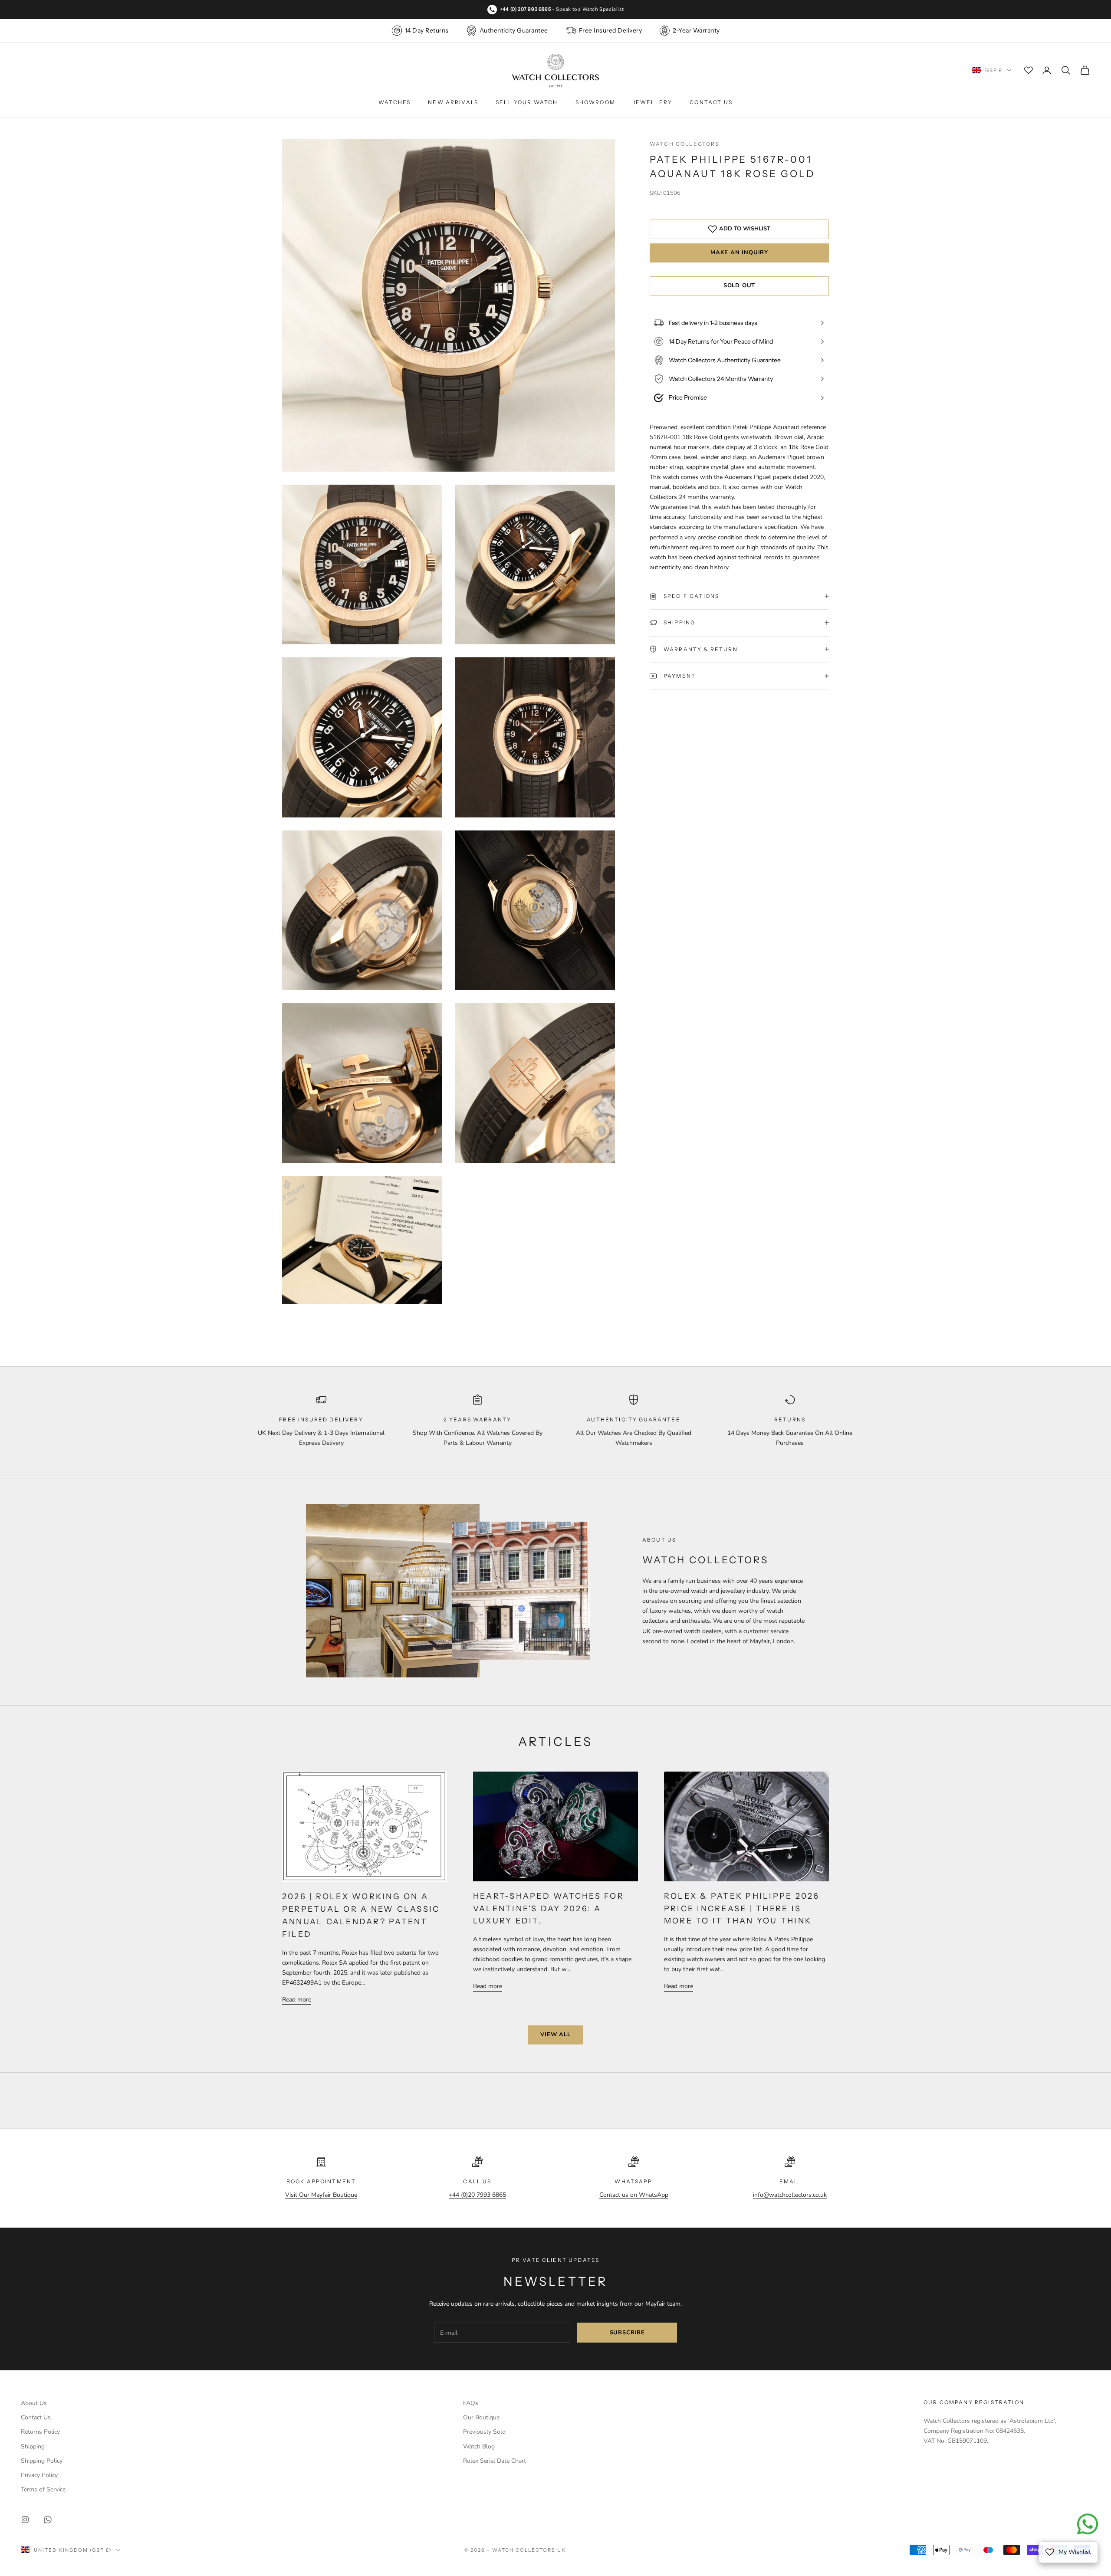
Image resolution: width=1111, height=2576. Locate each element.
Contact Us (711, 102)
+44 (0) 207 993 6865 (525, 9)
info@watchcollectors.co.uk (790, 2195)
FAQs (471, 2403)
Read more (297, 2000)
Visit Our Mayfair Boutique (321, 2195)
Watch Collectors (685, 144)
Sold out (739, 285)
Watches (394, 102)
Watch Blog (479, 2446)
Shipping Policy (42, 2461)
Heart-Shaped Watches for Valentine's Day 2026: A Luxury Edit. (549, 1909)
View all (555, 2035)
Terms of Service (43, 2489)
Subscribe (627, 2333)
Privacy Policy (39, 2475)
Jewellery (652, 102)
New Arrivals (453, 102)
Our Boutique (481, 2417)
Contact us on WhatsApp (634, 2195)
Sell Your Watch (527, 102)
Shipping (33, 2446)
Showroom (595, 102)
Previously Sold (484, 2432)
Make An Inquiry (739, 253)
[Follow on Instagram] (25, 2520)
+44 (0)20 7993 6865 (477, 2195)
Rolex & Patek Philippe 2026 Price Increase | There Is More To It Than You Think (742, 1909)
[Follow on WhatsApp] (48, 2520)
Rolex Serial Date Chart (495, 2461)
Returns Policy (40, 2432)
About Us (34, 2403)
